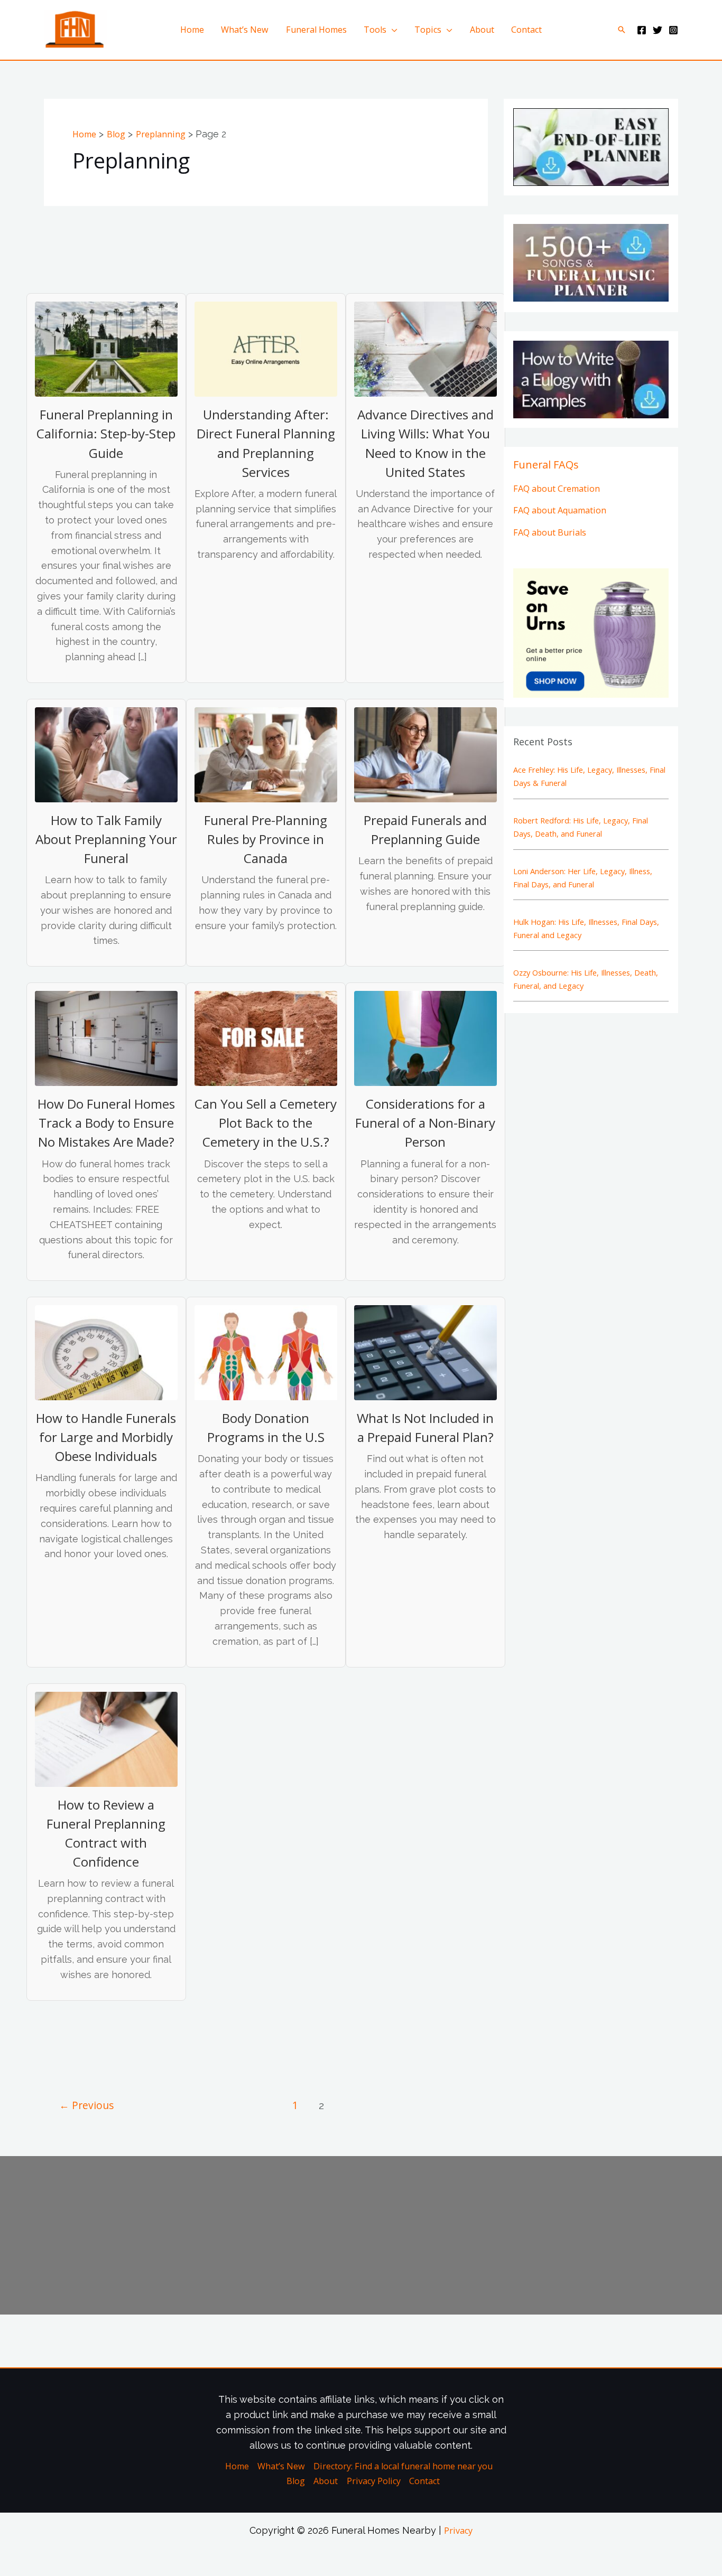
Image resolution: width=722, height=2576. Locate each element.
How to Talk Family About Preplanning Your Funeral (106, 839)
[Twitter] (658, 30)
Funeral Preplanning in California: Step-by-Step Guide (106, 433)
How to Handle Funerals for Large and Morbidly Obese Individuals (106, 1437)
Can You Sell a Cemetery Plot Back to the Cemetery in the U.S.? (266, 1123)
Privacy (458, 2531)
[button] (622, 30)
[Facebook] (642, 30)
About (482, 30)
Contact (526, 30)
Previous (86, 2105)
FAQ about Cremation (557, 489)
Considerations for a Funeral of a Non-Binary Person (425, 1123)
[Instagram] (673, 30)
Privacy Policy (374, 2481)
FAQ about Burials (550, 532)
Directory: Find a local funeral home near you (403, 2466)
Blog (296, 2481)
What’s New (245, 30)
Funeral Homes (316, 30)
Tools (375, 30)
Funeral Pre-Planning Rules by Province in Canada (266, 839)
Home (192, 30)
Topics (428, 30)
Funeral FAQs (546, 465)
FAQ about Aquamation (560, 510)
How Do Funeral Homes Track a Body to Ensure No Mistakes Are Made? (106, 1123)
